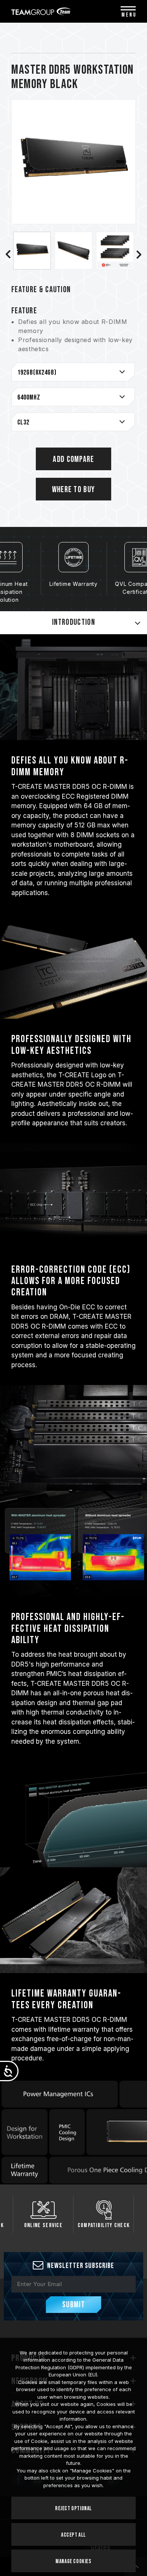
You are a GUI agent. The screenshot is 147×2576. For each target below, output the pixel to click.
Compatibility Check (104, 2225)
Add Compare (73, 459)
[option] (32, 251)
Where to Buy (74, 490)
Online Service (43, 2225)
